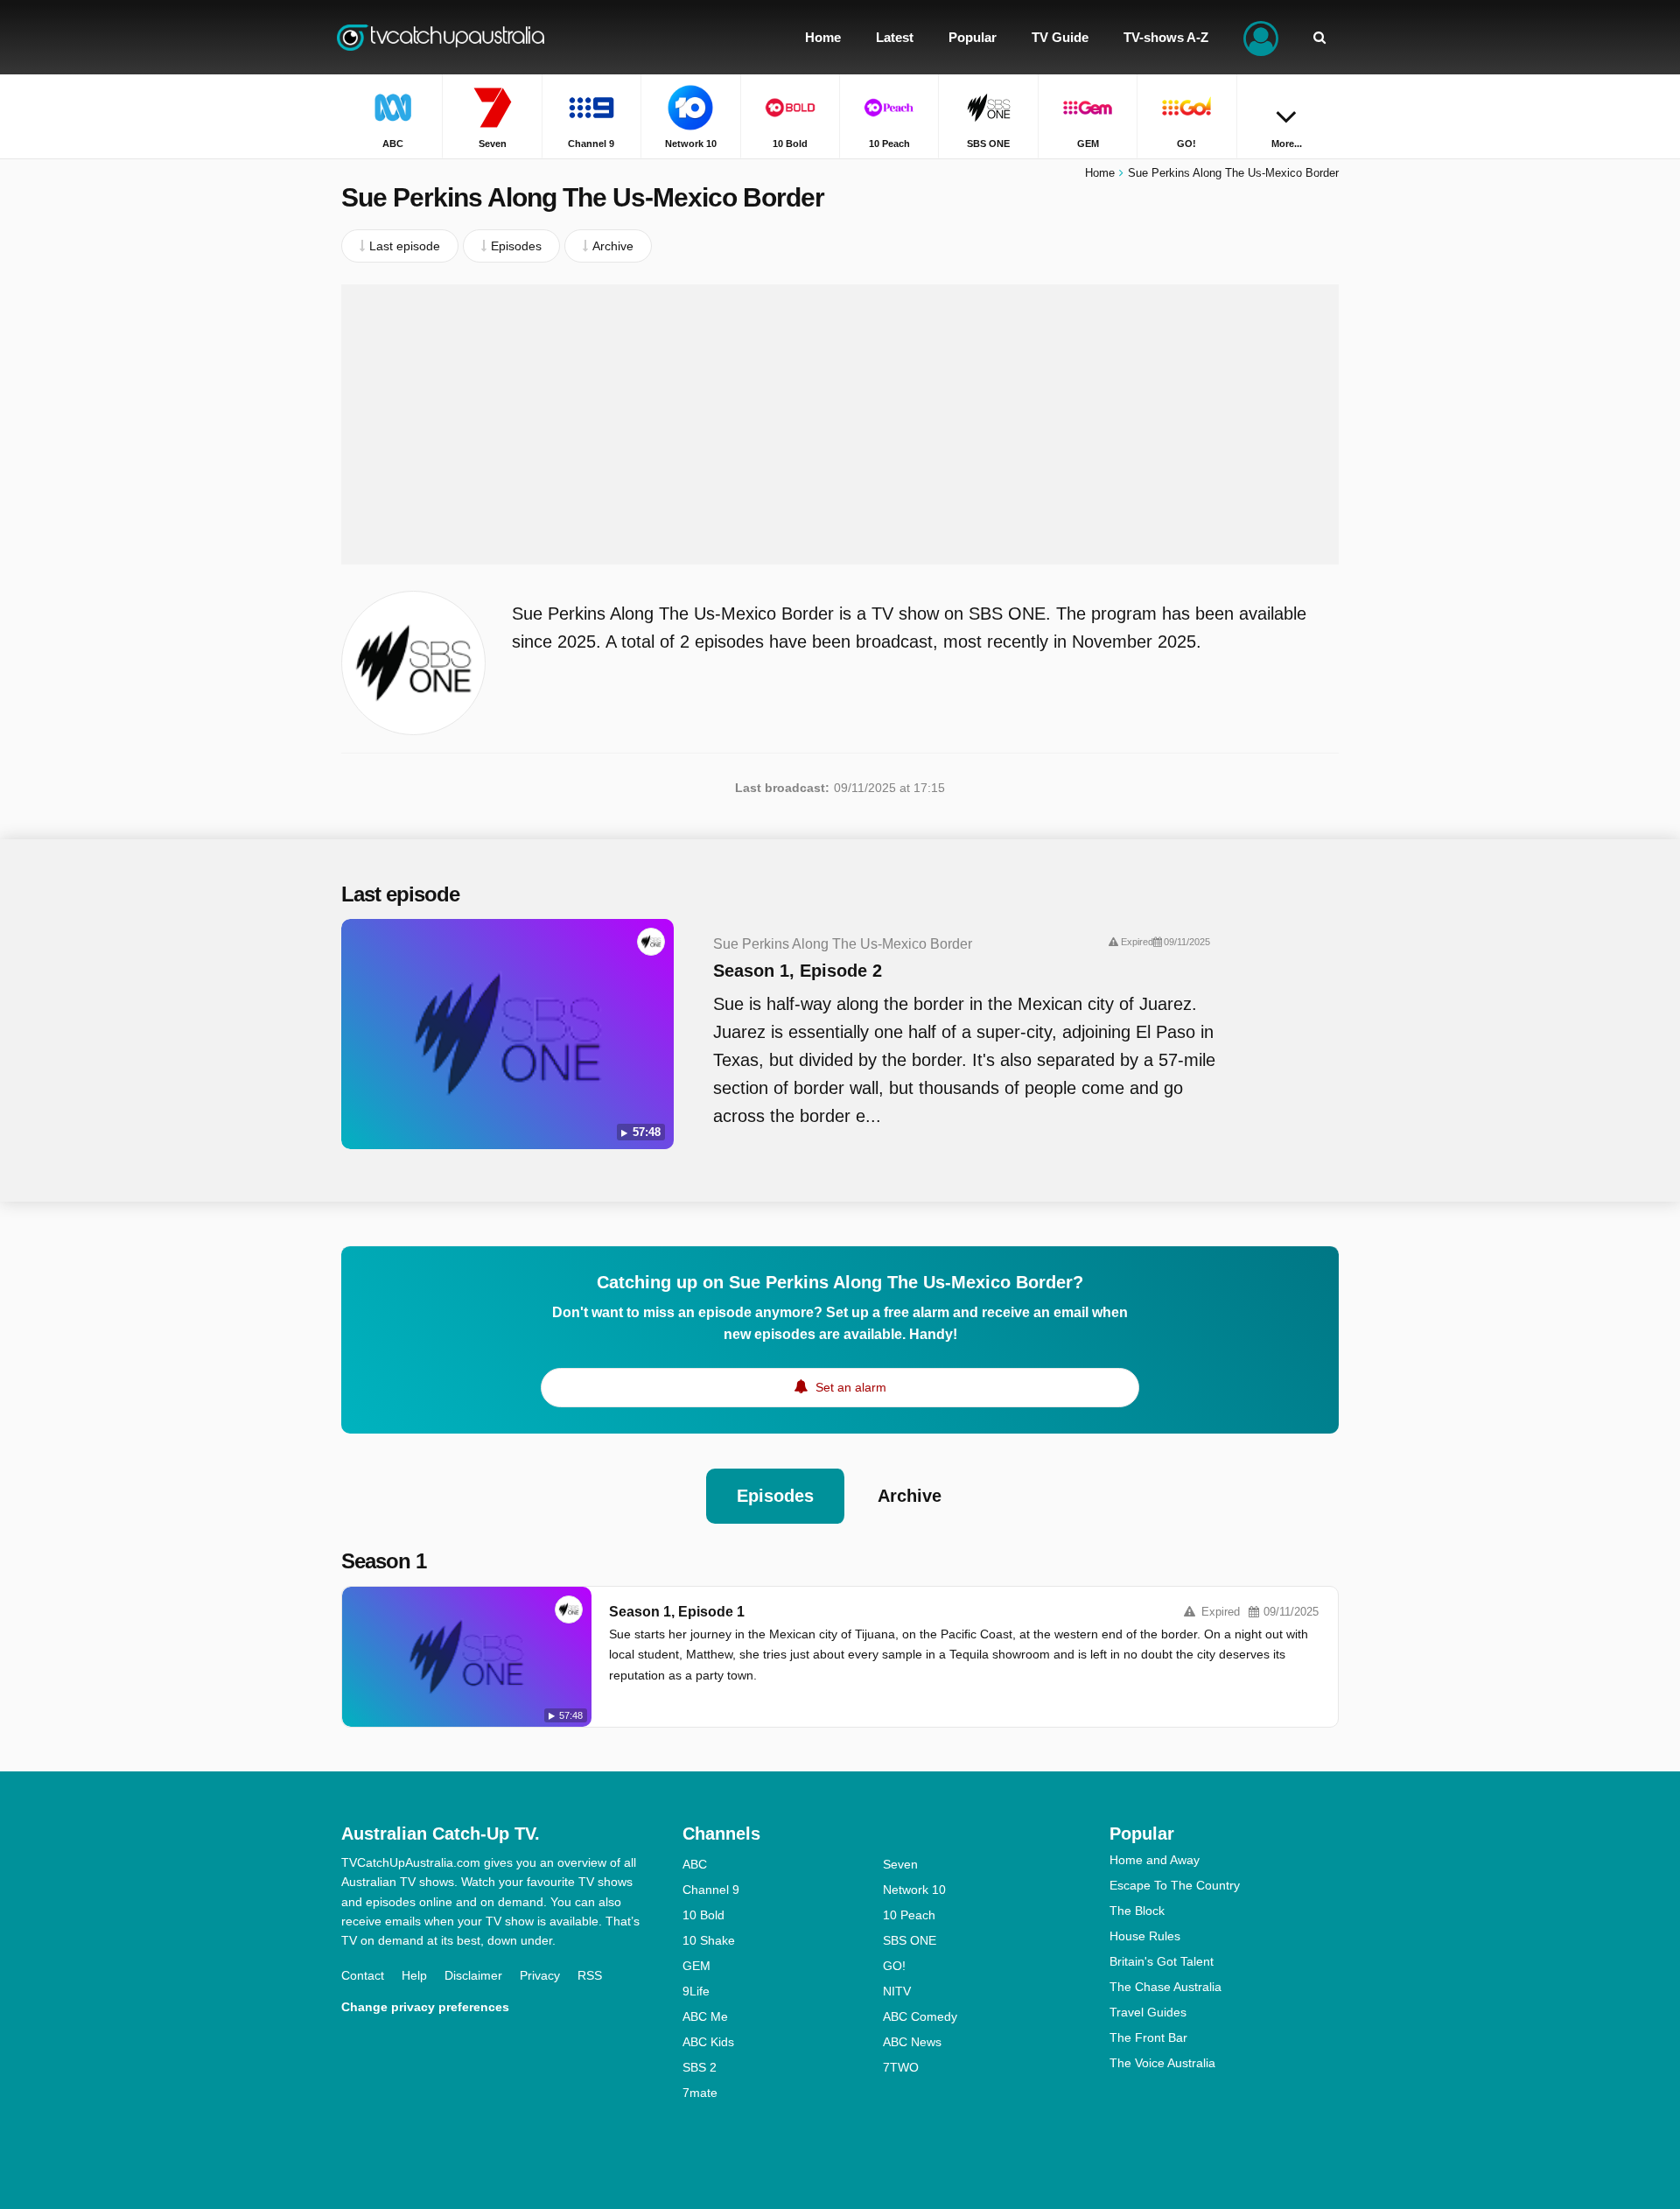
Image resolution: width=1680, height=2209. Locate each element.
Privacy (540, 1975)
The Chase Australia (1165, 1987)
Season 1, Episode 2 (798, 971)
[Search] (1319, 37)
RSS (590, 1975)
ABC (695, 1864)
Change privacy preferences (425, 2007)
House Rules (1145, 1936)
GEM (696, 1966)
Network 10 (914, 1890)
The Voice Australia (1162, 2063)
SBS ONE (910, 1940)
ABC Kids (708, 2042)
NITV (897, 1991)
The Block (1137, 1911)
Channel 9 (711, 1890)
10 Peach (909, 1915)
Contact (363, 1975)
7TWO (901, 2067)
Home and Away (1155, 1860)
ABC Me (705, 2016)
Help (414, 1975)
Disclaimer (473, 1975)
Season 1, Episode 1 (677, 1612)
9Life (696, 1991)
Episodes (775, 1496)
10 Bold (703, 1915)
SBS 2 (700, 2067)
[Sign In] (1261, 37)
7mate (700, 2093)
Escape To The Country (1175, 1885)
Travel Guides (1148, 2012)
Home (1100, 173)
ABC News (912, 2042)
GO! (894, 1966)
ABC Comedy (920, 2016)
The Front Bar (1148, 2037)
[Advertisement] (840, 424)
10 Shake (709, 1940)
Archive (910, 1496)
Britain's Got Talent (1162, 1961)
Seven (900, 1864)
